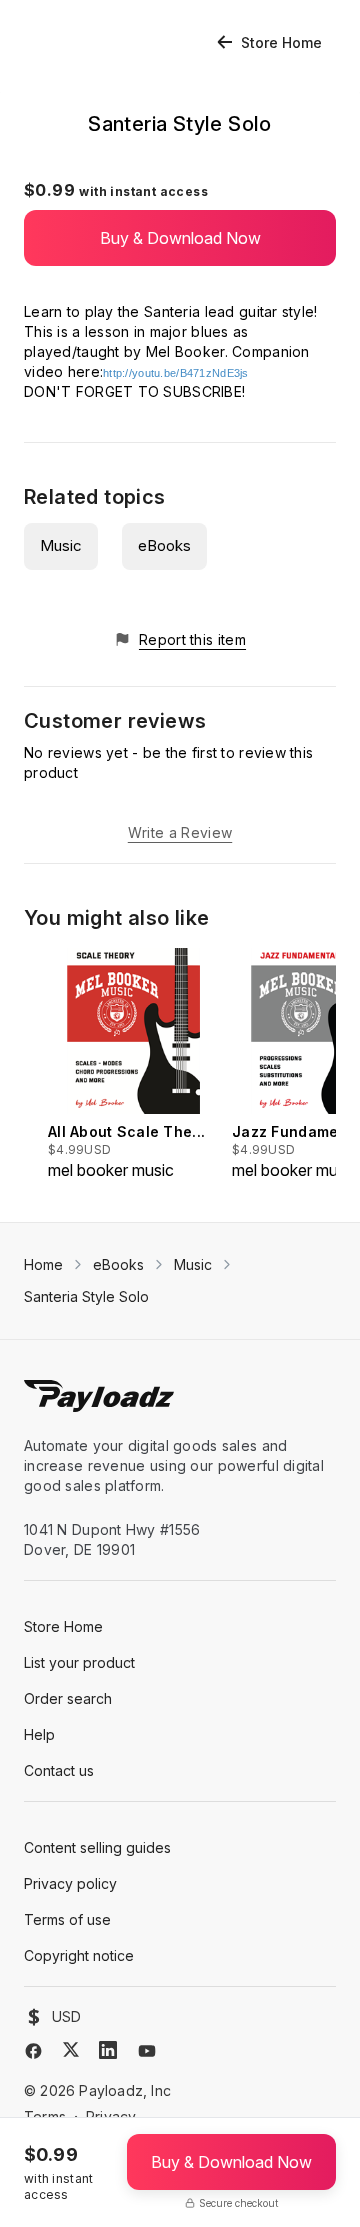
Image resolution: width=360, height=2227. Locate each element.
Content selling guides (97, 1847)
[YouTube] (147, 2051)
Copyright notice (79, 1955)
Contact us (59, 1770)
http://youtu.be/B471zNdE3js (176, 373)
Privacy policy (70, 1883)
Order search (68, 1698)
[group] (134, 1065)
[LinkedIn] (108, 2050)
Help (39, 1734)
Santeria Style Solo (86, 1296)
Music (61, 545)
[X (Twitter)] (71, 2049)
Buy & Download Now (180, 238)
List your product (79, 1662)
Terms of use (67, 1919)
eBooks (164, 545)
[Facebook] (33, 2051)
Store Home (281, 42)
